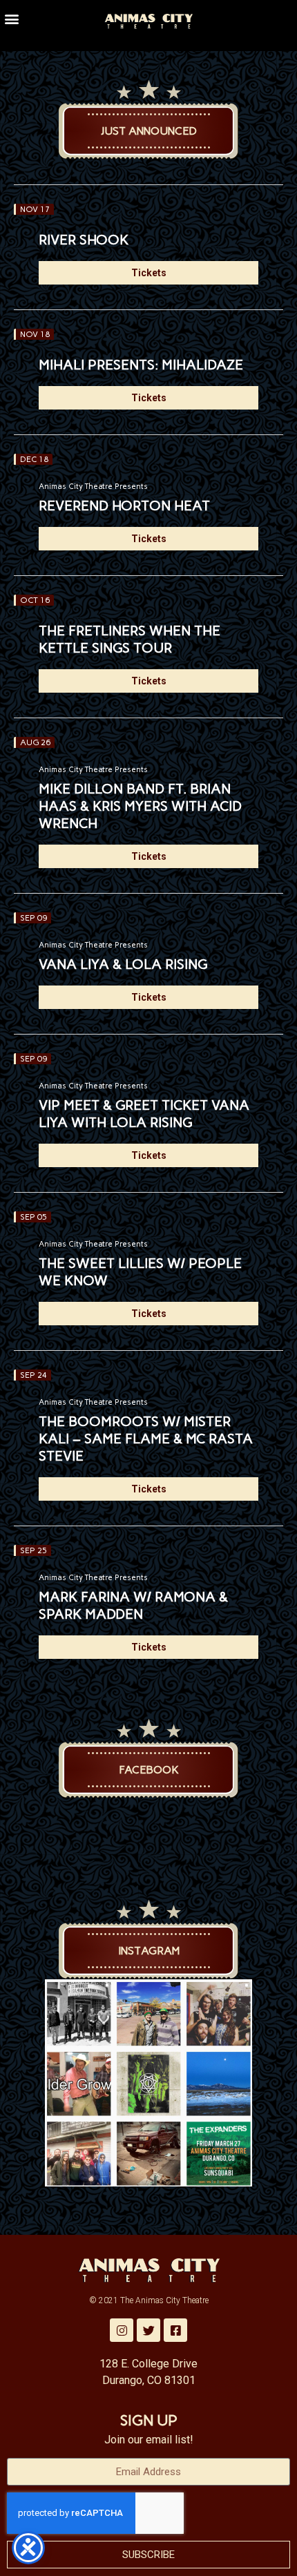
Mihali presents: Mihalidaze (141, 365)
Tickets (149, 273)
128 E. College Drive (148, 2364)
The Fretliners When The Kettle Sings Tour (130, 639)
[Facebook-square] (175, 2330)
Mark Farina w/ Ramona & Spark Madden (133, 1605)
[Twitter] (148, 2330)
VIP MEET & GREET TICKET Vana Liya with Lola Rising (144, 1114)
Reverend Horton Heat (124, 506)
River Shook (84, 240)
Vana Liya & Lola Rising (123, 964)
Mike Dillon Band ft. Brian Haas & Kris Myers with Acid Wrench (140, 806)
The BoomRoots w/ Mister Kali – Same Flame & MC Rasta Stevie (146, 1439)
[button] (11, 18)
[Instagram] (122, 2330)
